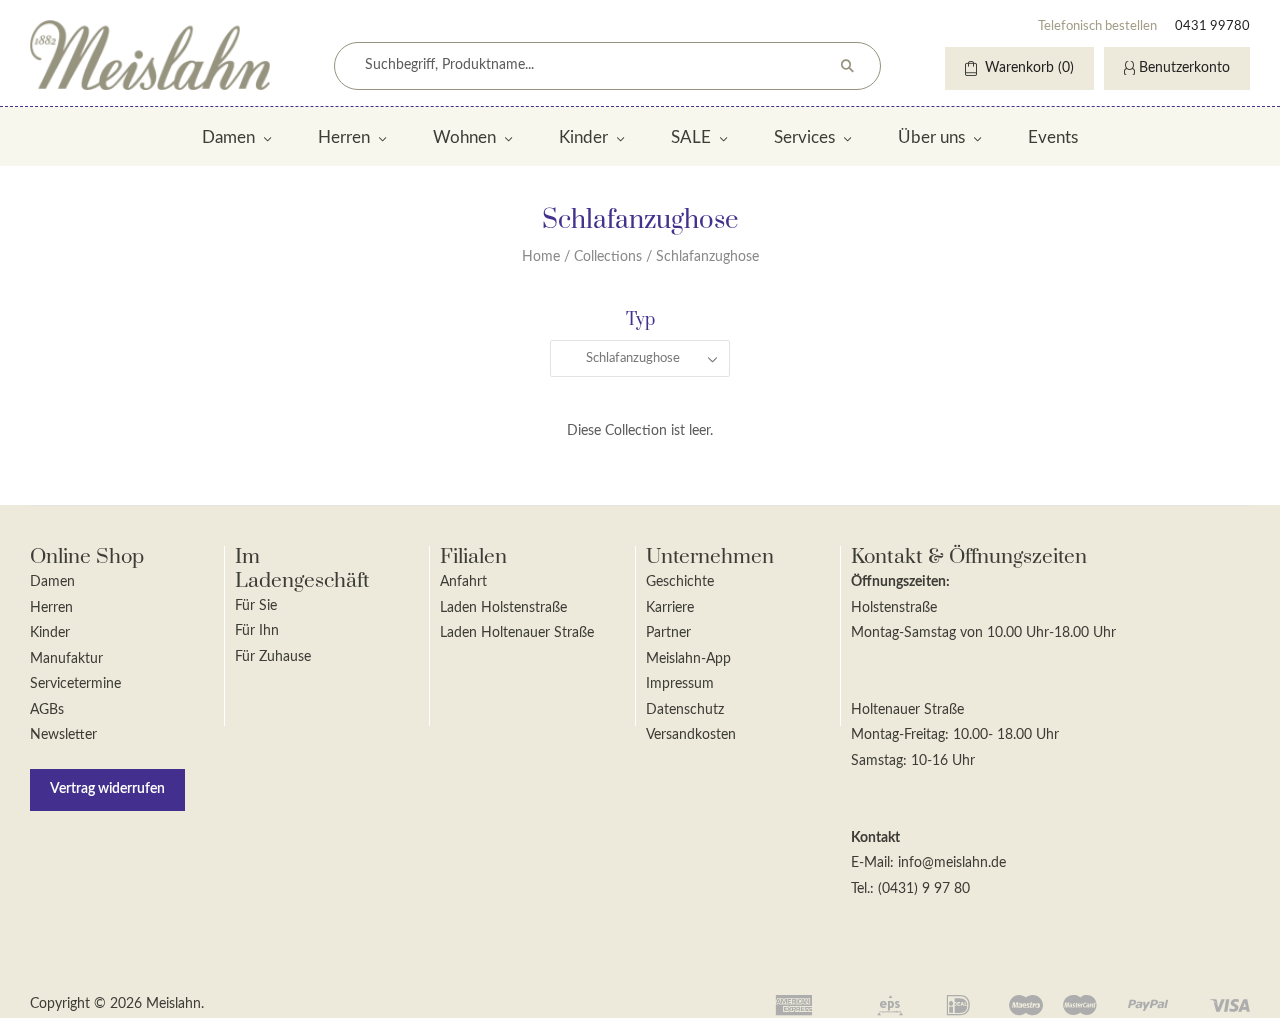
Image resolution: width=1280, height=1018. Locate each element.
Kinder (583, 137)
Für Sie (256, 606)
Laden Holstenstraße (503, 608)
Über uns (931, 137)
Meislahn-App (688, 659)
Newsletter (63, 735)
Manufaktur (66, 659)
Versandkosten (691, 735)
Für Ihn (257, 631)
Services (804, 137)
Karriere (670, 608)
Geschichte (680, 582)
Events (1053, 137)
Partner (668, 633)
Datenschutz (685, 710)
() (1029, 68)
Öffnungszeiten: (900, 582)
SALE (691, 137)
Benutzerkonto (1184, 68)
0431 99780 (1212, 26)
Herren (344, 137)
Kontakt (875, 838)
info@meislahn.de (952, 863)
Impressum (680, 684)
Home (541, 257)
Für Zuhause (273, 657)
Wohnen (464, 137)
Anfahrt (463, 582)
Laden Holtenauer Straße (517, 633)
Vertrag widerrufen (107, 789)
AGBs (47, 710)
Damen (228, 137)
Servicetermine (75, 684)
